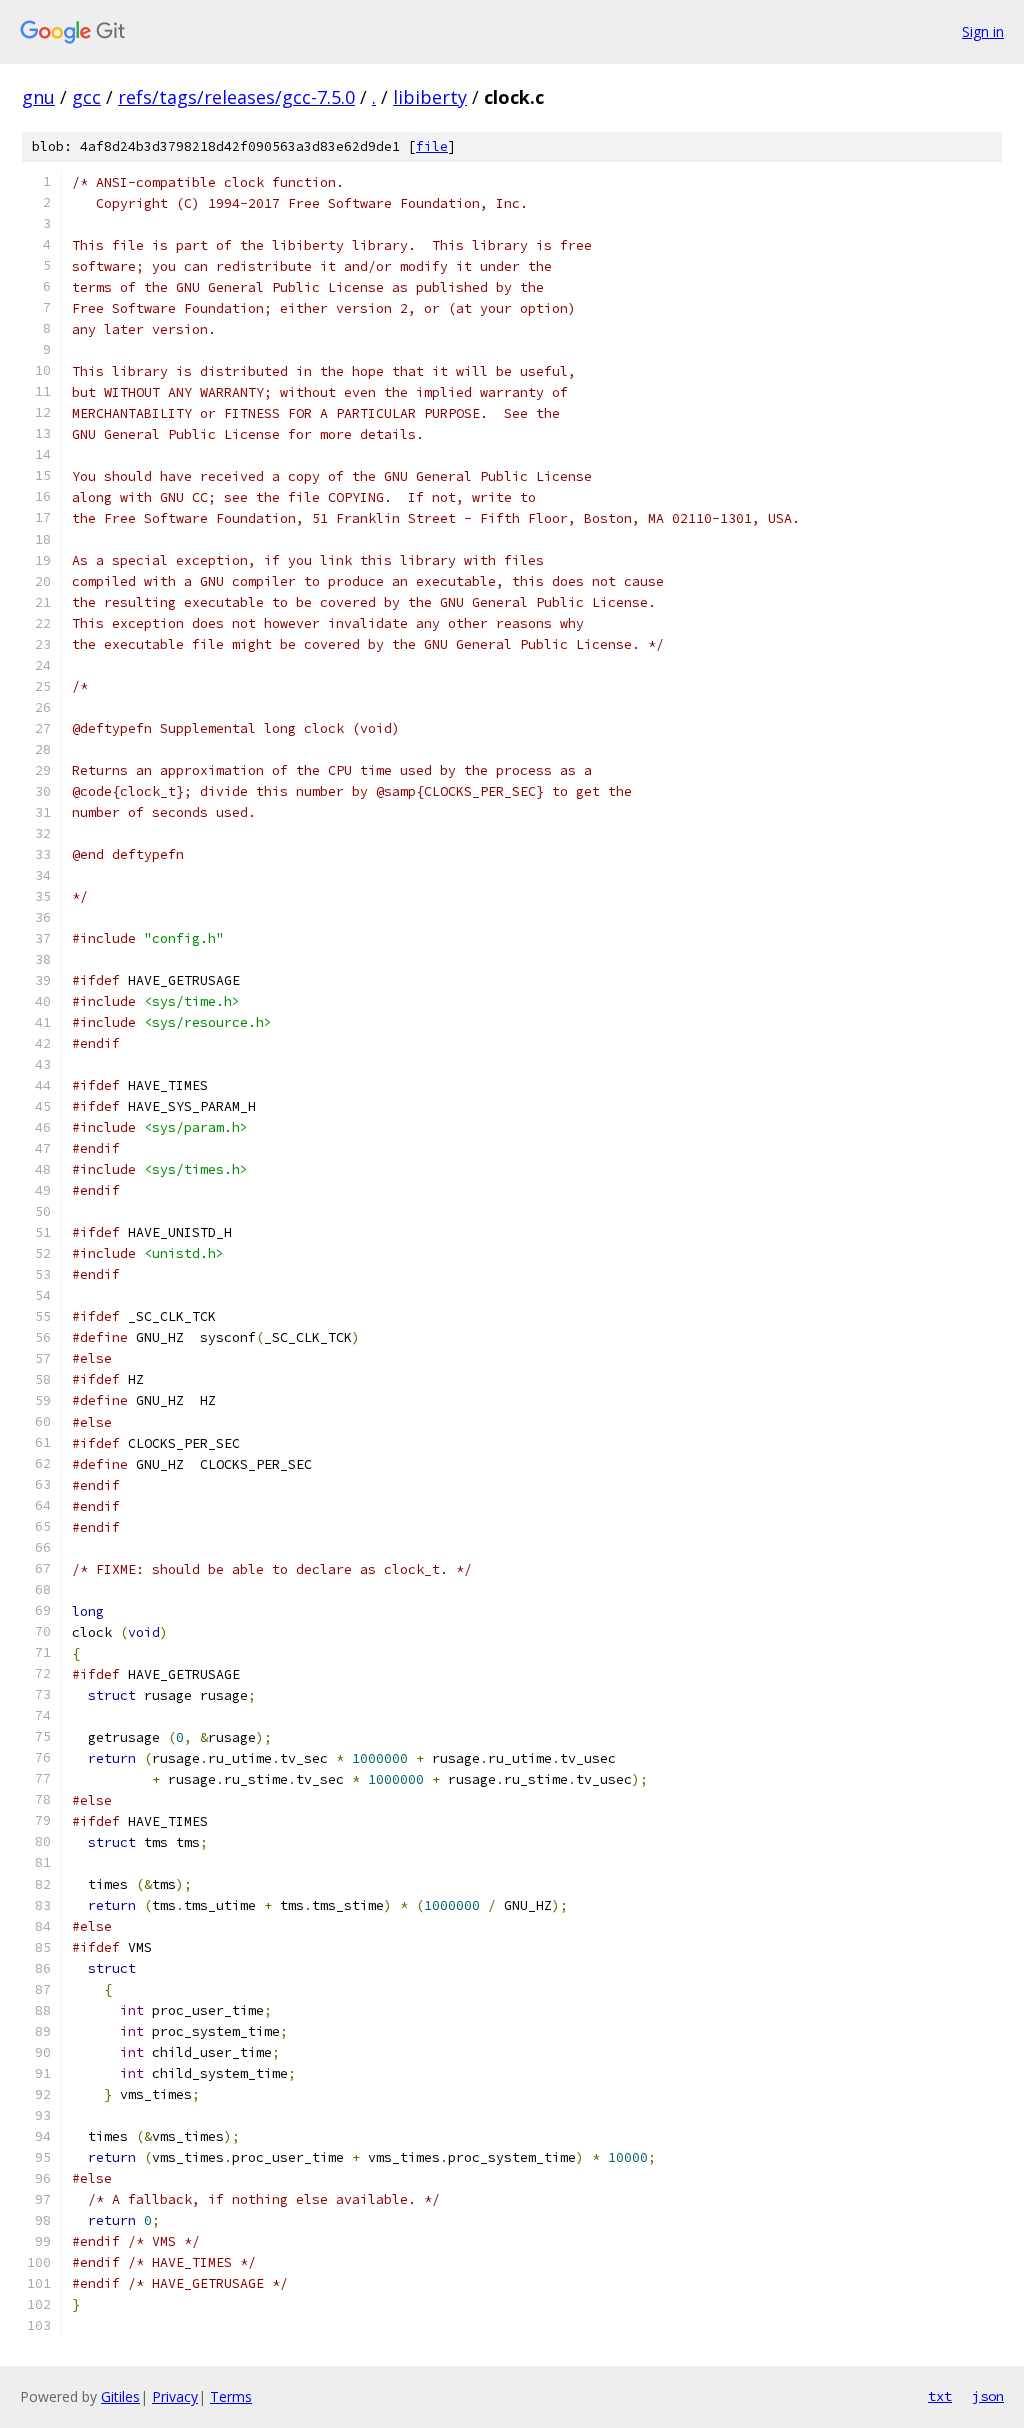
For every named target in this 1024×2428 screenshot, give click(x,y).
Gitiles (120, 2396)
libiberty (430, 97)
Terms (231, 2396)
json (988, 2396)
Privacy (175, 2396)
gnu (38, 97)
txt (940, 2396)
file (432, 146)
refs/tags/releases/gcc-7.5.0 (236, 97)
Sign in (983, 31)
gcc (86, 97)
